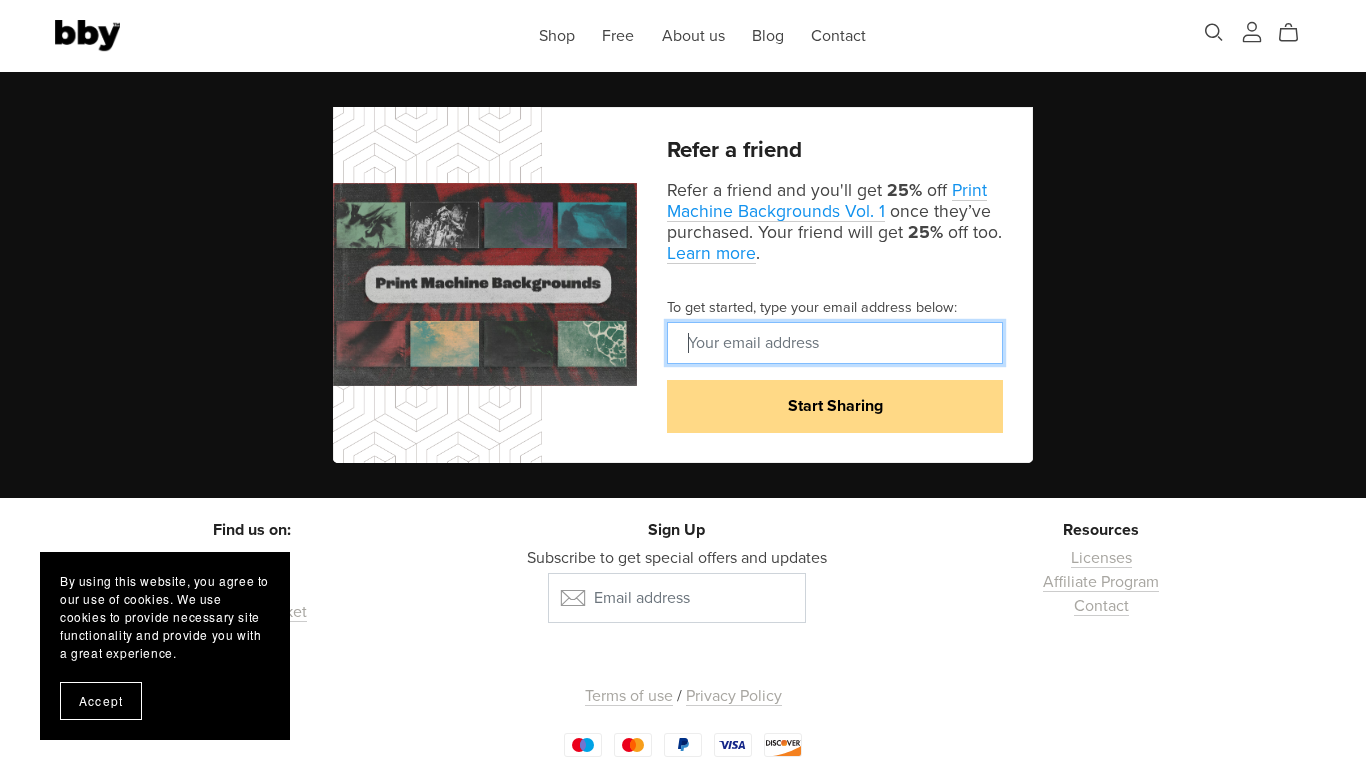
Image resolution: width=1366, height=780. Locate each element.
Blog (768, 35)
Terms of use (629, 696)
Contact (838, 35)
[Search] (1214, 32)
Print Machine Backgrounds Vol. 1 (827, 201)
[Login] (1252, 31)
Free (618, 35)
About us (693, 35)
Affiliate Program (1101, 582)
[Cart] (1296, 33)
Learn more (711, 253)
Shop (557, 35)
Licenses (1101, 558)
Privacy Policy (734, 696)
